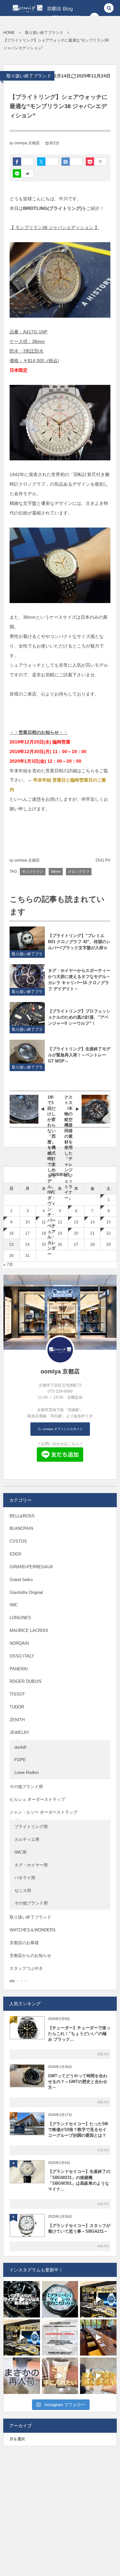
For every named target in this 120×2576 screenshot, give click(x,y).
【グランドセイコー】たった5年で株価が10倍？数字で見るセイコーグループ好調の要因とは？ (78, 2130)
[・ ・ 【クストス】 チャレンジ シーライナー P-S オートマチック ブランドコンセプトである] (98, 2376)
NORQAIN (19, 1643)
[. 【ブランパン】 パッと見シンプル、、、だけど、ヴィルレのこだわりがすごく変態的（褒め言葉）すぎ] (60, 2299)
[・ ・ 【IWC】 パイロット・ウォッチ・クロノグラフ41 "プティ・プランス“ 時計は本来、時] (60, 2376)
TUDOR (17, 1707)
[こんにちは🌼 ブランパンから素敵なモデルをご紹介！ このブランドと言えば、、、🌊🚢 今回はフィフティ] (22, 2299)
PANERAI (19, 1669)
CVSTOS (18, 1541)
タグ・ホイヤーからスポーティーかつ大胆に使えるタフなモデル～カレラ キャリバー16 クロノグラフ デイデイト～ (79, 980)
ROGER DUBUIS (26, 1681)
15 (108, 1222)
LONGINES (20, 1618)
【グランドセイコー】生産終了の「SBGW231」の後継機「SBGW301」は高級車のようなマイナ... (79, 2180)
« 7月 (8, 1264)
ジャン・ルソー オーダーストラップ (44, 1812)
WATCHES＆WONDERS (33, 1930)
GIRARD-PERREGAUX (31, 1567)
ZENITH (17, 1720)
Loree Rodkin (27, 1773)
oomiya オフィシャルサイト (62, 1429)
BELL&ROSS (22, 1516)
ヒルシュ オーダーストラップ (37, 1799)
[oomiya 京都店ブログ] (37, 8)
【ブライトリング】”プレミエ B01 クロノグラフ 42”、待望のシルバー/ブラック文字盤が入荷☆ (79, 942)
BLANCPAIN (21, 1528)
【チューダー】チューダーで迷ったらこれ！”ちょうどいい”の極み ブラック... (79, 2034)
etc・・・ (19, 1981)
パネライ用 (25, 1878)
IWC (14, 1605)
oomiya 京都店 (27, 143)
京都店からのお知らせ (30, 1956)
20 (76, 1233)
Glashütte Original (26, 1592)
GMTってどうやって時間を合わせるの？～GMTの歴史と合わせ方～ (78, 2082)
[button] (109, 8)
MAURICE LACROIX (29, 1630)
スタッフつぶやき (26, 1968)
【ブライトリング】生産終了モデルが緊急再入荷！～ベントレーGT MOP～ (79, 1055)
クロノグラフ (79, 871)
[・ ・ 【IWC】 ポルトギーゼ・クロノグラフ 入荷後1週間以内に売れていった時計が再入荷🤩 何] (22, 2376)
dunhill (20, 1747)
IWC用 (20, 1852)
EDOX (16, 1554)
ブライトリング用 (31, 1827)
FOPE (20, 1760)
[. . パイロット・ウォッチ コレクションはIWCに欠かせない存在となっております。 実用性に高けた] (22, 2338)
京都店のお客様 (24, 1943)
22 (108, 1233)
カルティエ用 (27, 1839)
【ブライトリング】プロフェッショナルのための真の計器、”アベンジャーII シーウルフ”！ (79, 1017)
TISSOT (17, 1694)
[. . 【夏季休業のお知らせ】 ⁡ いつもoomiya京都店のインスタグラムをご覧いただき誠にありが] (60, 2338)
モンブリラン (33, 871)
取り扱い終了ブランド (29, 76)
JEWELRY (20, 1733)
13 (76, 1222)
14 (92, 1222)
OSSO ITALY (22, 1656)
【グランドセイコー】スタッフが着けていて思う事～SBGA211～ (79, 2228)
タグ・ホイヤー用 (31, 1865)
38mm (56, 871)
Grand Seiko (21, 1580)
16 (12, 1233)
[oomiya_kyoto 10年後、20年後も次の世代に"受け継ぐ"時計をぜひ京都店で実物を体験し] (98, 2299)
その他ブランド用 (26, 1787)
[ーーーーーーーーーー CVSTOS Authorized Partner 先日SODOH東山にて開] (98, 2338)
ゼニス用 (23, 1891)
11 (44, 1222)
